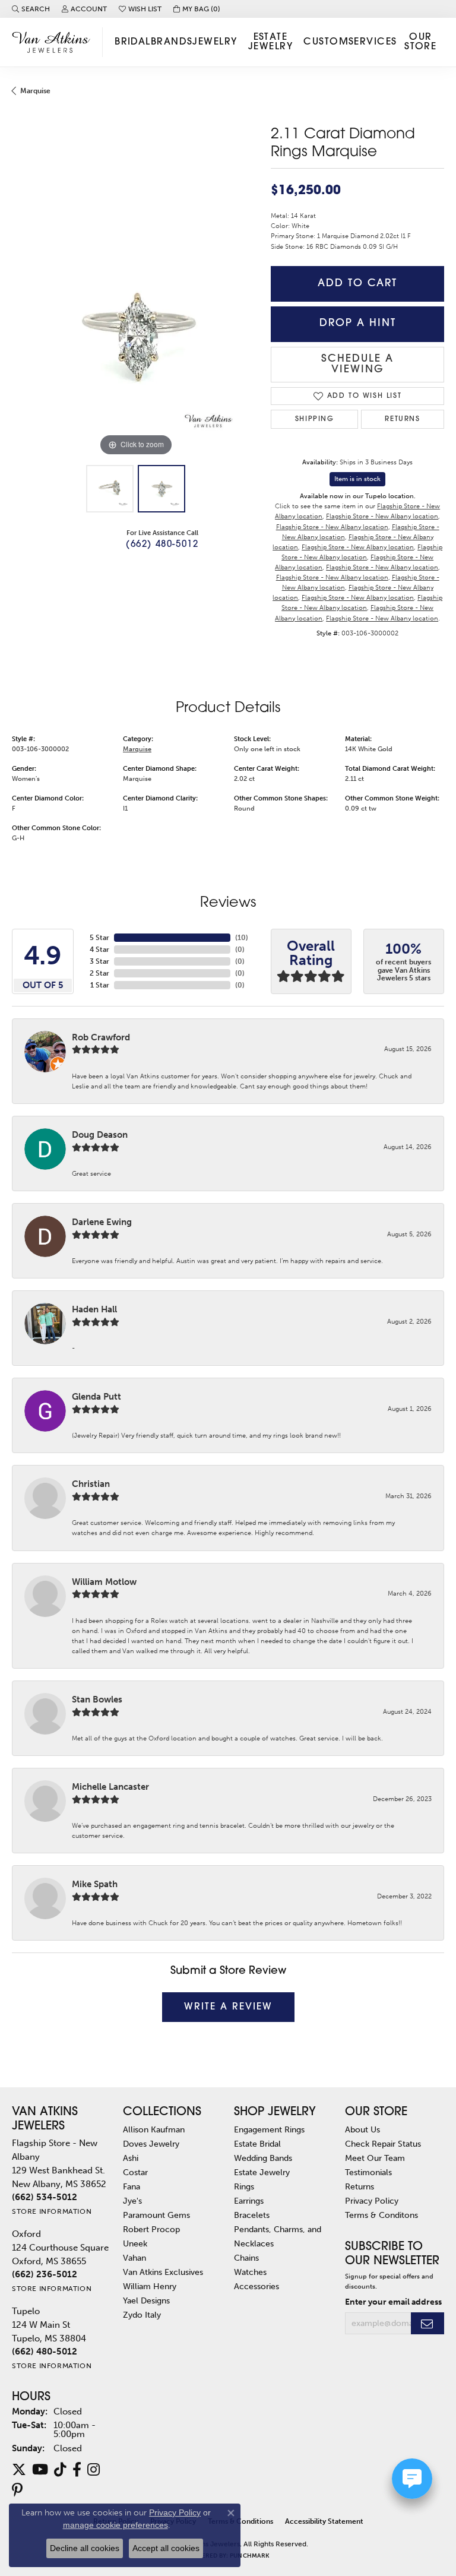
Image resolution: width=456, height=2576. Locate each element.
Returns (402, 419)
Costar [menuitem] (135, 2172)
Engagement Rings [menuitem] (269, 2129)
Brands (172, 42)
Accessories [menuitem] (256, 2286)
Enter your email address (393, 2302)
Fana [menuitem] (132, 2186)
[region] (135, 336)
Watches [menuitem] (250, 2272)
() (242, 938)
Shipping (315, 419)
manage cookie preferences (115, 2525)
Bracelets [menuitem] (252, 2215)
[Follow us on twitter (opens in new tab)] (19, 2470)
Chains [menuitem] (246, 2258)
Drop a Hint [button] (358, 323)
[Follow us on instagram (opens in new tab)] (94, 2470)
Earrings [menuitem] (249, 2201)
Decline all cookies (85, 2548)
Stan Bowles (97, 1700)
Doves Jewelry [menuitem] (151, 2144)
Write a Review (228, 2007)
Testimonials (368, 2172)
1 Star (100, 985)
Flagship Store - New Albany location (382, 516)
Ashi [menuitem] (131, 2158)
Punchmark (249, 2556)
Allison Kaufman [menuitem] (154, 2129)
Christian (91, 1484)
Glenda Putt (96, 1397)
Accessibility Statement (324, 2521)
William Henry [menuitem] (150, 2286)
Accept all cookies (166, 2548)
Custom (326, 42)
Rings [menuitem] (244, 2186)
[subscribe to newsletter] (427, 2323)
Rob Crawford (101, 1037)
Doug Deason (100, 1135)
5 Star (99, 938)
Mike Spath (95, 1884)
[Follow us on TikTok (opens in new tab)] (60, 2470)
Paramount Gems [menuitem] (156, 2215)
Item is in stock (357, 479)
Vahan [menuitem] (134, 2258)
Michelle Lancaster (110, 1787)
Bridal (133, 42)
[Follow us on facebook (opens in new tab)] (77, 2470)
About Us (362, 2129)
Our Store (420, 42)
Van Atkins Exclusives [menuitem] (163, 2272)
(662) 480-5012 (162, 545)
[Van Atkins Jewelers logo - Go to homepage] (54, 42)
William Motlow (104, 1582)
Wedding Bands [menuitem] (263, 2158)
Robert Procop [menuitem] (151, 2229)
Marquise (35, 91)
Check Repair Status (383, 2144)
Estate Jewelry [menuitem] (262, 2172)
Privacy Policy (372, 2201)
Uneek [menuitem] (135, 2243)
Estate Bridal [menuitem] (257, 2144)
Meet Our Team (375, 2158)
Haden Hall (94, 1309)
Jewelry (215, 42)
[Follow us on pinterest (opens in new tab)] (17, 2490)
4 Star (99, 950)
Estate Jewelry (270, 42)
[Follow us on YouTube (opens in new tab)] (40, 2470)
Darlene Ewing (102, 1222)
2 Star (99, 973)
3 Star (99, 961)
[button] (31, 9)
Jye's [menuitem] (132, 2201)
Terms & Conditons (381, 2215)
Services (373, 42)
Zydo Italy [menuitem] (142, 2315)
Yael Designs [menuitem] (146, 2300)
